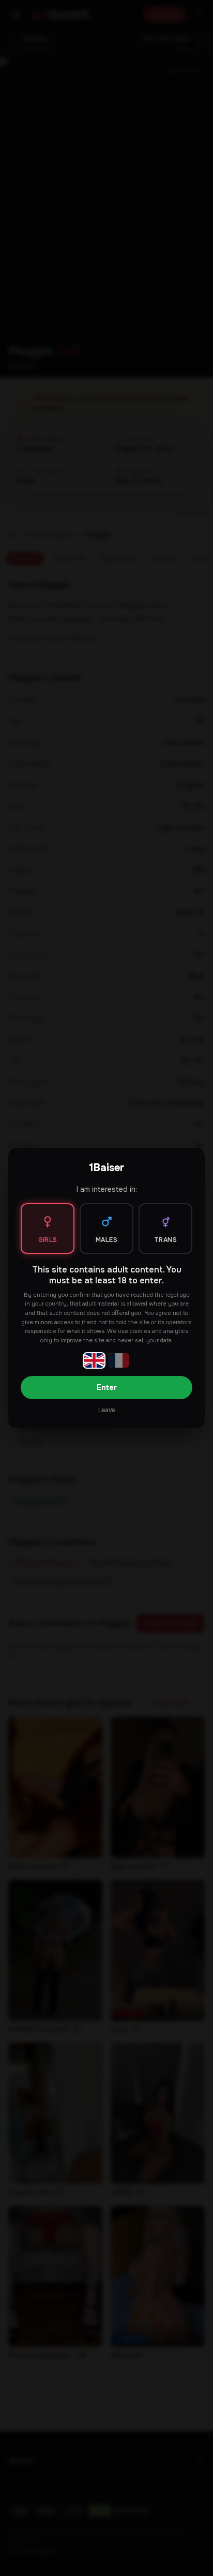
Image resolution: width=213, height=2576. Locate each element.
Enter (107, 1387)
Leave (106, 1410)
